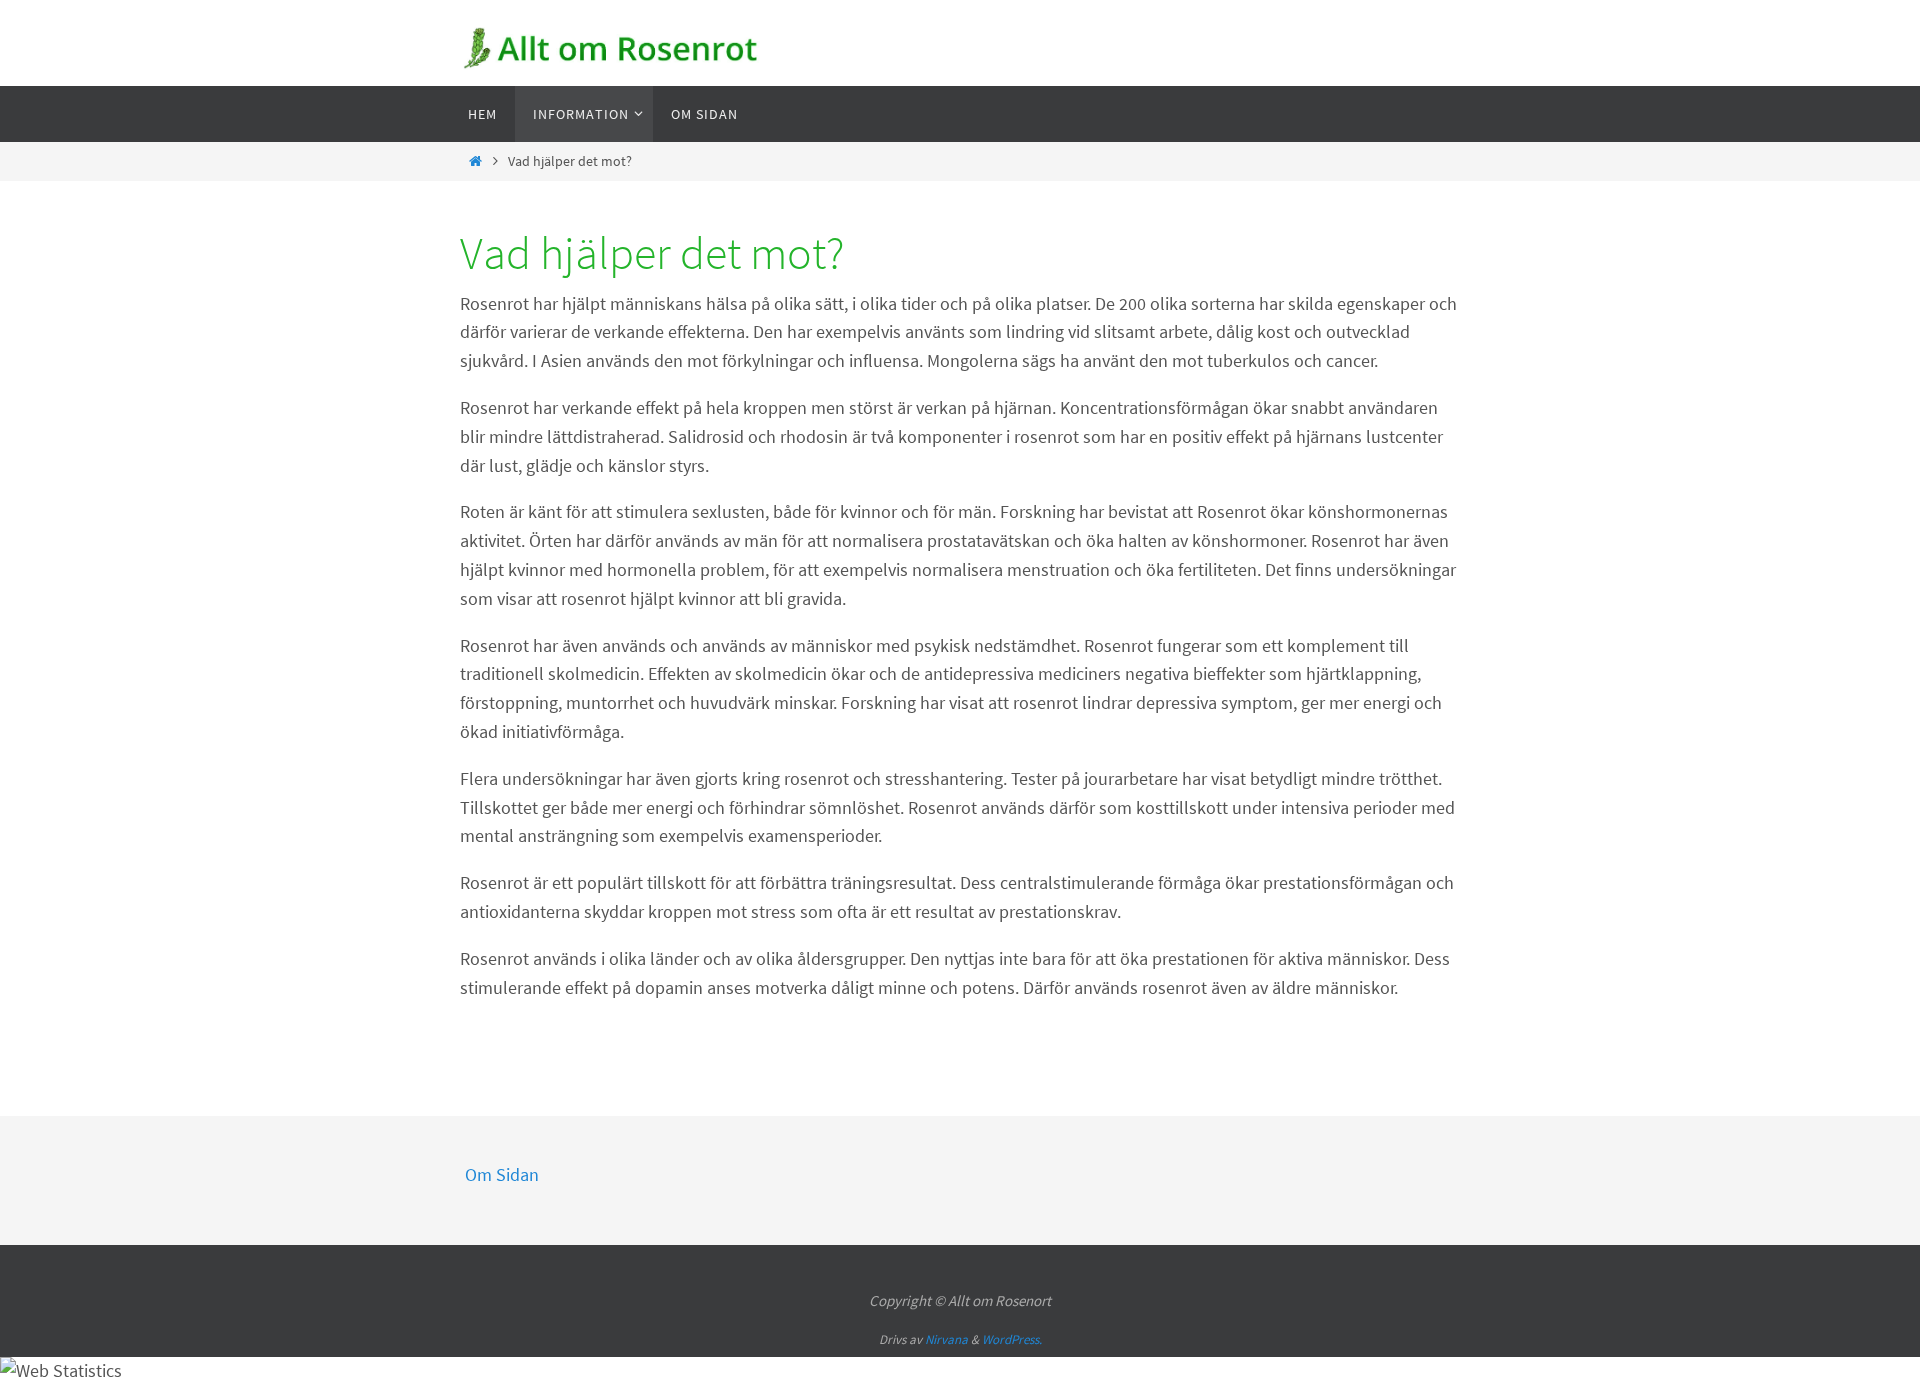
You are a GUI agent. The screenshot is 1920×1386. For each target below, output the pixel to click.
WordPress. (1012, 1339)
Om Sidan (502, 1174)
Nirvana (946, 1339)
